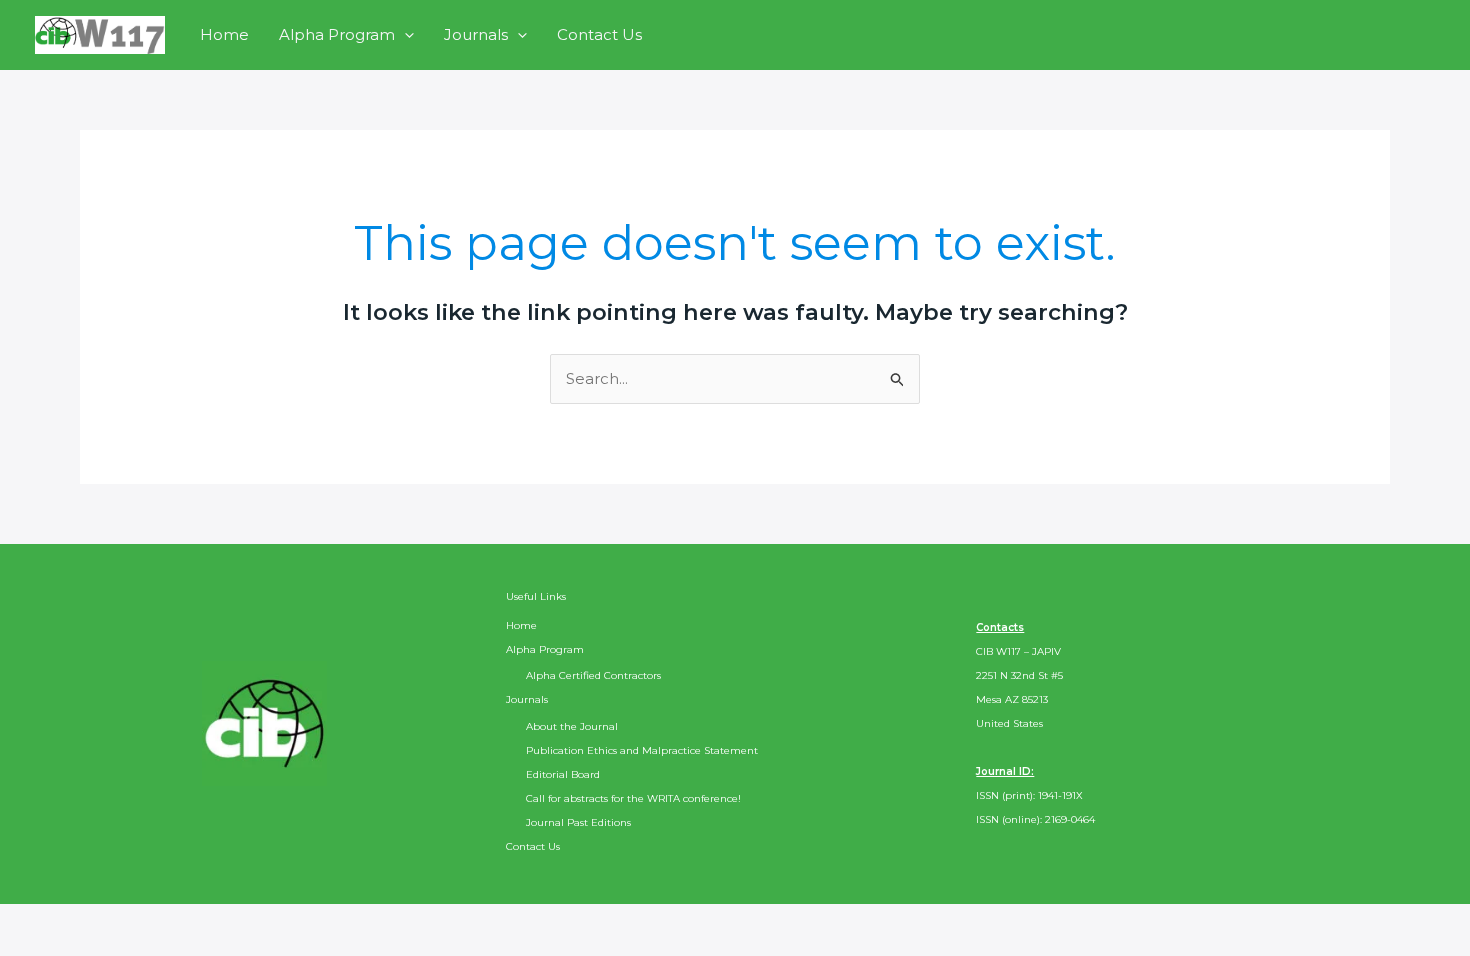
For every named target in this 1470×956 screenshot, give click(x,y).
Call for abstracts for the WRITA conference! (633, 798)
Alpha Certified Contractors (593, 675)
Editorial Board (563, 774)
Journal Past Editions (578, 822)
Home (224, 34)
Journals (476, 34)
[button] (404, 34)
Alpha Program (337, 34)
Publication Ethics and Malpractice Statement (642, 750)
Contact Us (599, 34)
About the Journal (572, 726)
